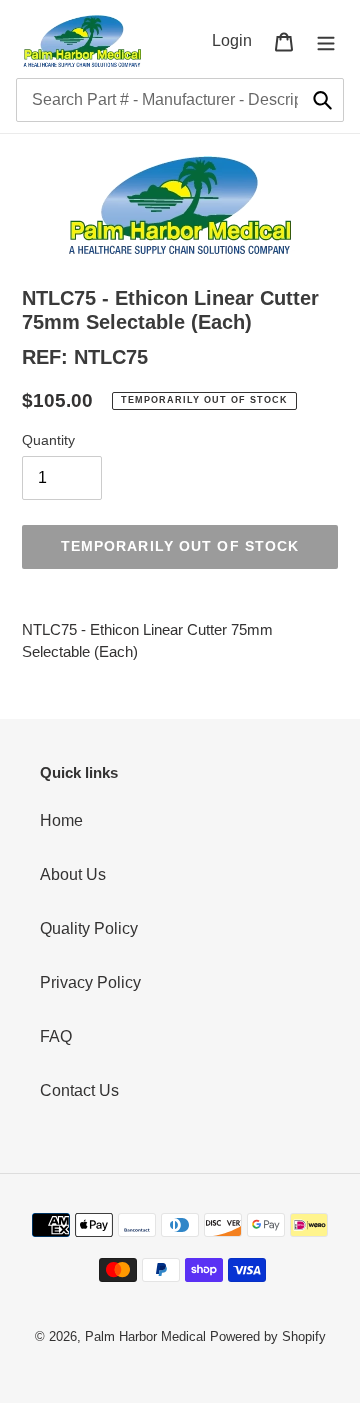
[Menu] (326, 41)
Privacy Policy (90, 982)
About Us (73, 874)
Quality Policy (89, 928)
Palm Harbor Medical (145, 1336)
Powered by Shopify (268, 1336)
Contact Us (79, 1090)
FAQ (56, 1036)
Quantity (48, 440)
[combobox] (180, 100)
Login (237, 40)
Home (61, 820)
